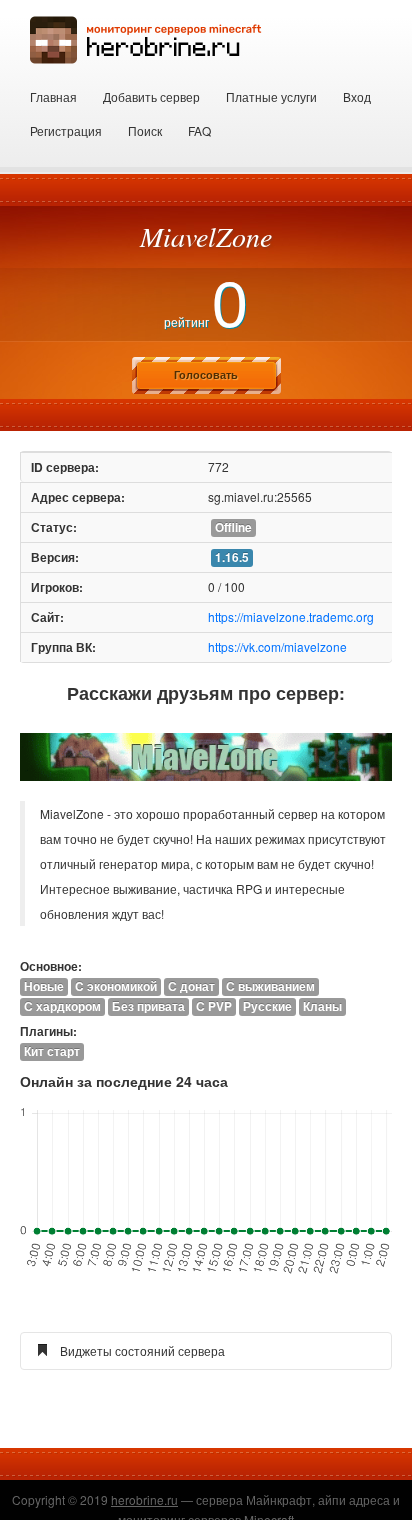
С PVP (214, 1006)
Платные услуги (271, 96)
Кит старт (52, 1051)
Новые (44, 986)
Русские (267, 1006)
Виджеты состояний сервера (142, 1350)
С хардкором (62, 1006)
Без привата (148, 1006)
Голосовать (206, 374)
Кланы (322, 1006)
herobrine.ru (144, 1499)
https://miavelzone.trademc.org (291, 616)
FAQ (199, 130)
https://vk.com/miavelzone (277, 646)
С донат (191, 986)
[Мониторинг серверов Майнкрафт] (146, 37)
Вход (357, 96)
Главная (53, 96)
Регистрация (66, 130)
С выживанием (270, 986)
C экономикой (116, 986)
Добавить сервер (151, 96)
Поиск (145, 130)
